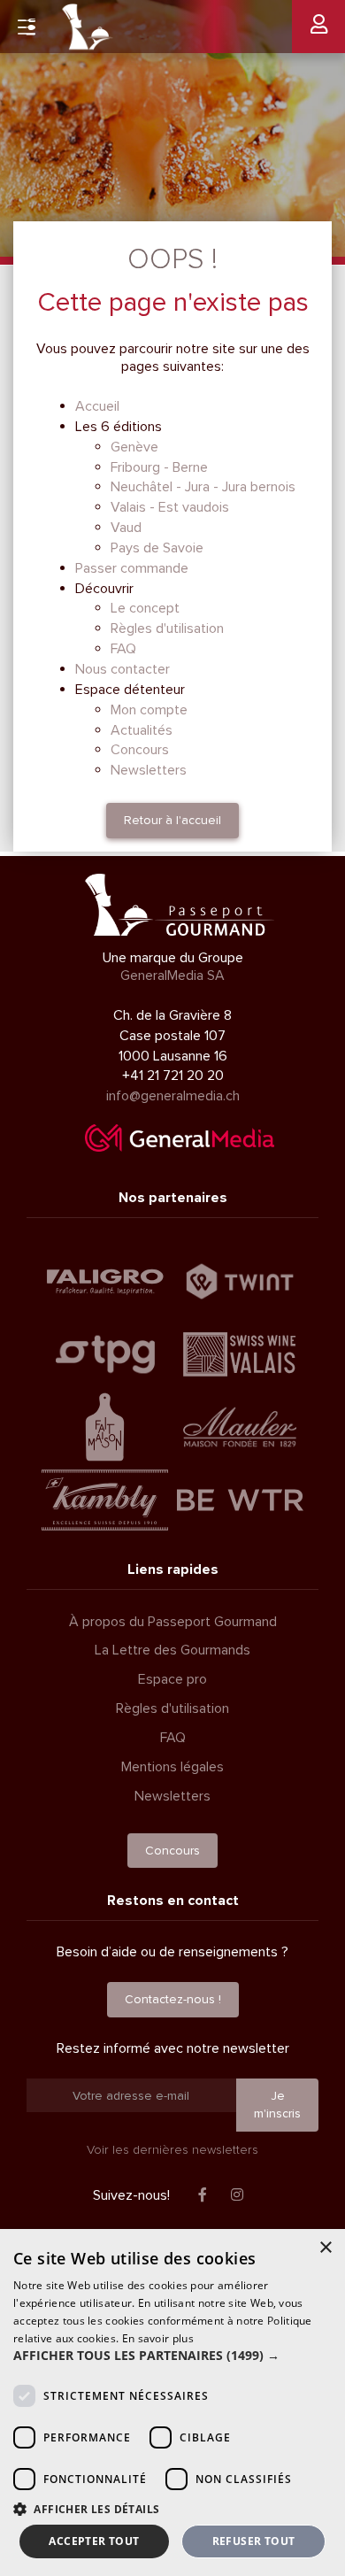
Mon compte (149, 710)
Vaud (126, 528)
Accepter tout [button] (94, 2541)
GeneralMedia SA (172, 976)
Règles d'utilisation (167, 629)
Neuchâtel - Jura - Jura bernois (203, 487)
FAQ (123, 649)
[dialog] (172, 2402)
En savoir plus (158, 2338)
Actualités (142, 730)
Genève (134, 447)
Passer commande (132, 568)
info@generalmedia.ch (173, 1096)
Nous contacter (123, 669)
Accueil (97, 406)
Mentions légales (172, 1767)
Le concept (145, 608)
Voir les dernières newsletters (172, 2150)
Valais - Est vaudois (170, 507)
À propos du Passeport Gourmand (173, 1622)
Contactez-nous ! (173, 1999)
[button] (172, 2356)
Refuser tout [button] (254, 2541)
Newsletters (149, 770)
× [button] (325, 2248)
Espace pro (172, 1679)
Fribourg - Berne (159, 467)
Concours (140, 750)
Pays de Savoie (157, 548)
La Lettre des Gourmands (172, 1650)
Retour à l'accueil (172, 820)
